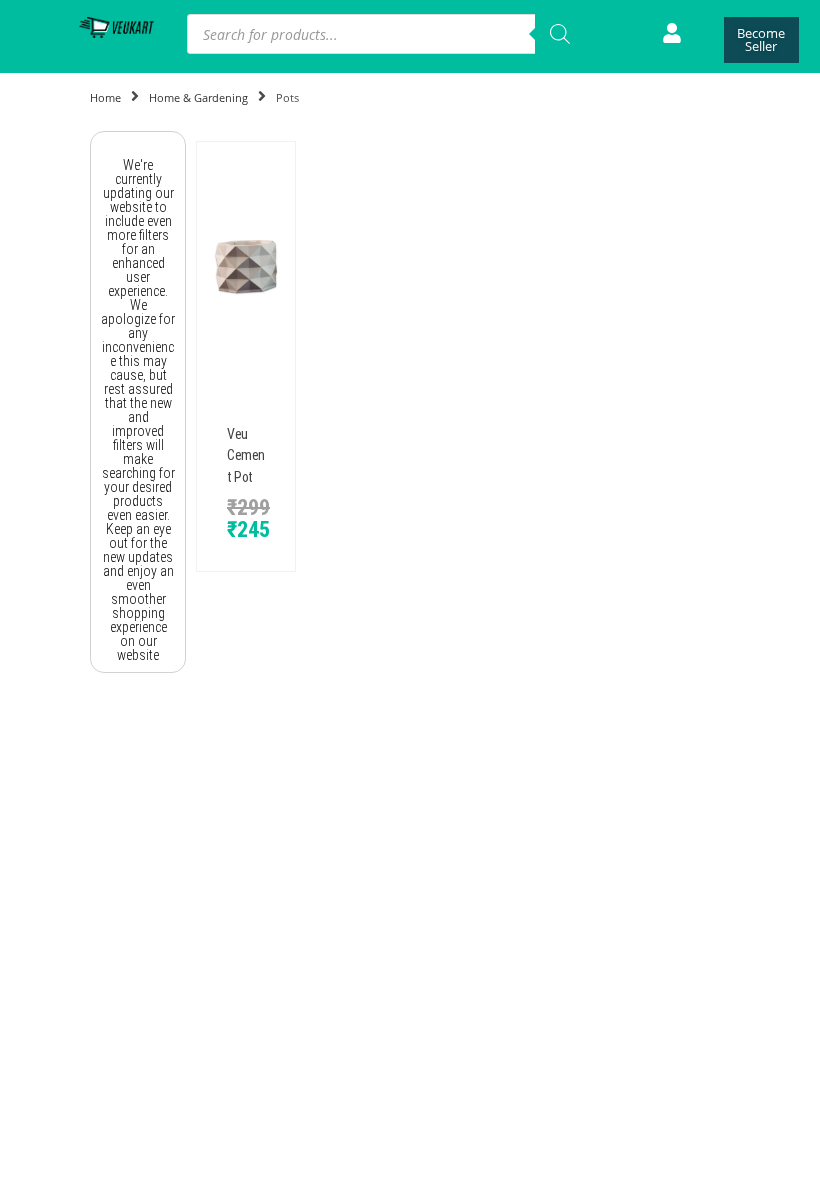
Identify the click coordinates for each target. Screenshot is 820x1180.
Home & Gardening (198, 97)
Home (105, 97)
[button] (207, 267)
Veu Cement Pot (246, 455)
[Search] (560, 34)
